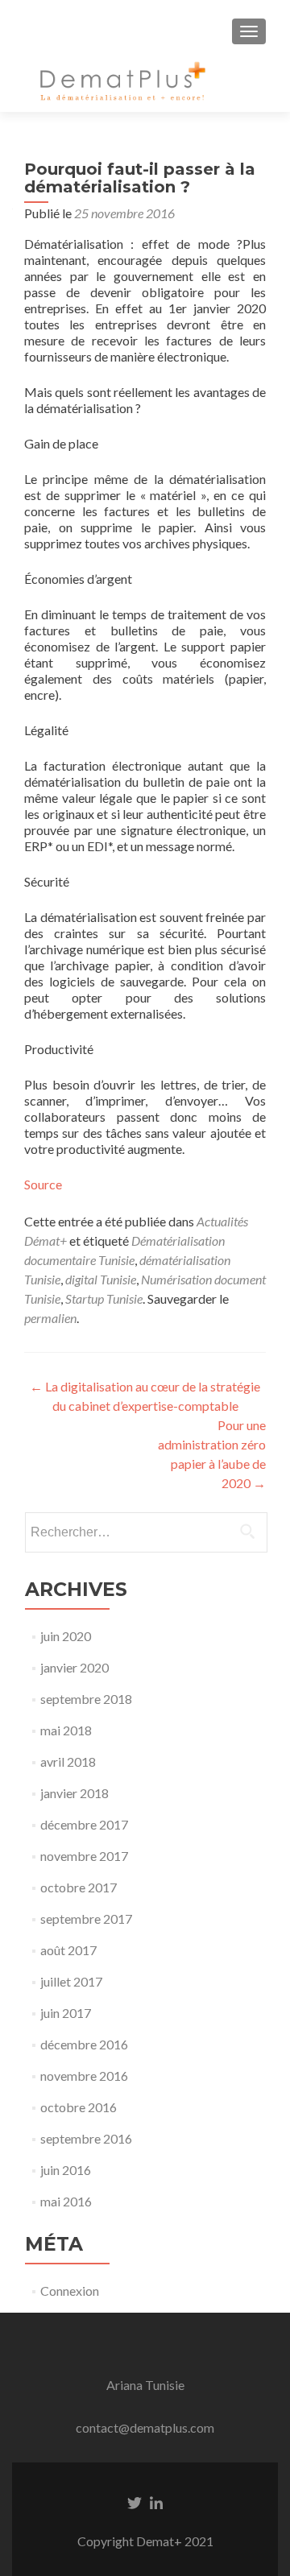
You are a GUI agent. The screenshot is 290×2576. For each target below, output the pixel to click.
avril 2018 (68, 1761)
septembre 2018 (86, 1699)
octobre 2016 (79, 2107)
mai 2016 (66, 2201)
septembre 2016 (86, 2138)
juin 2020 (66, 1636)
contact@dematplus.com (145, 2427)
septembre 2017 (86, 1919)
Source (43, 1184)
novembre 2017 (84, 1856)
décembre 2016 (84, 2044)
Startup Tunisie (104, 1298)
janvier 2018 (75, 1793)
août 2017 (68, 1950)
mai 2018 (66, 1730)
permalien (50, 1318)
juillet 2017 (71, 1981)
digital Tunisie (101, 1279)
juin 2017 (66, 2013)
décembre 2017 (84, 1824)
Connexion (70, 2291)
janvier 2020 (75, 1667)
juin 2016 (66, 2170)
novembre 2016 (84, 2076)
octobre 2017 (79, 1887)
